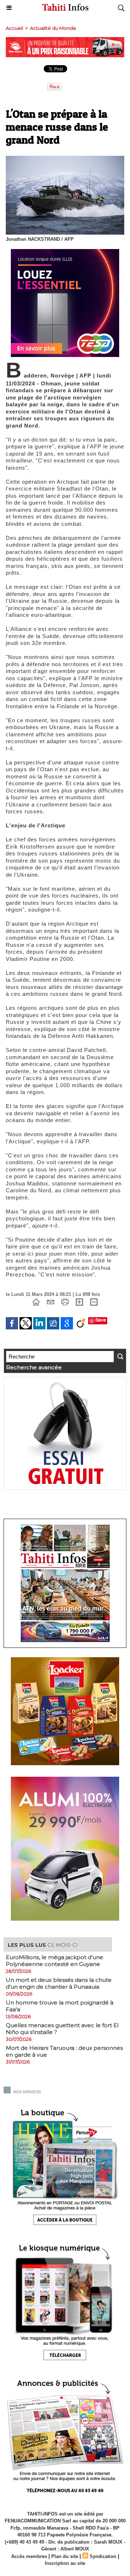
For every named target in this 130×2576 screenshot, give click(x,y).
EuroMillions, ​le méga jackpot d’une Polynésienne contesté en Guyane (55, 1961)
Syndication (103, 2556)
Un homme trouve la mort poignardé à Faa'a (60, 2006)
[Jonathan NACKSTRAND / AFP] (65, 159)
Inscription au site (65, 2563)
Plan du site (65, 2556)
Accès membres (29, 2556)
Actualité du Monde (53, 28)
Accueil (14, 28)
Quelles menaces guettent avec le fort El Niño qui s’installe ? (62, 2029)
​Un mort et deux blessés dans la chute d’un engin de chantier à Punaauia (59, 1983)
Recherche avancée (34, 1367)
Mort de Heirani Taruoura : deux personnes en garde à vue (64, 2051)
